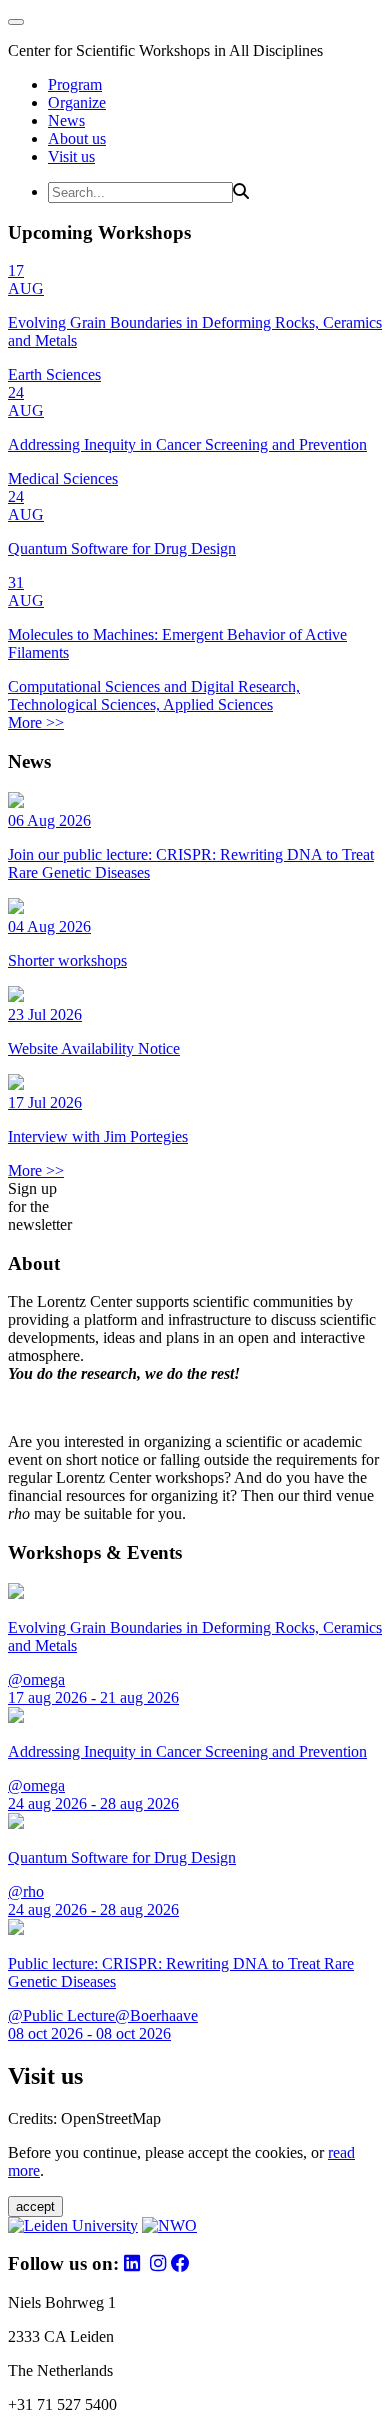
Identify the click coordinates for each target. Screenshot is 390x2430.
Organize (77, 102)
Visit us (71, 156)
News (66, 120)
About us (77, 138)
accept (35, 2206)
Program (75, 84)
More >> (36, 722)
